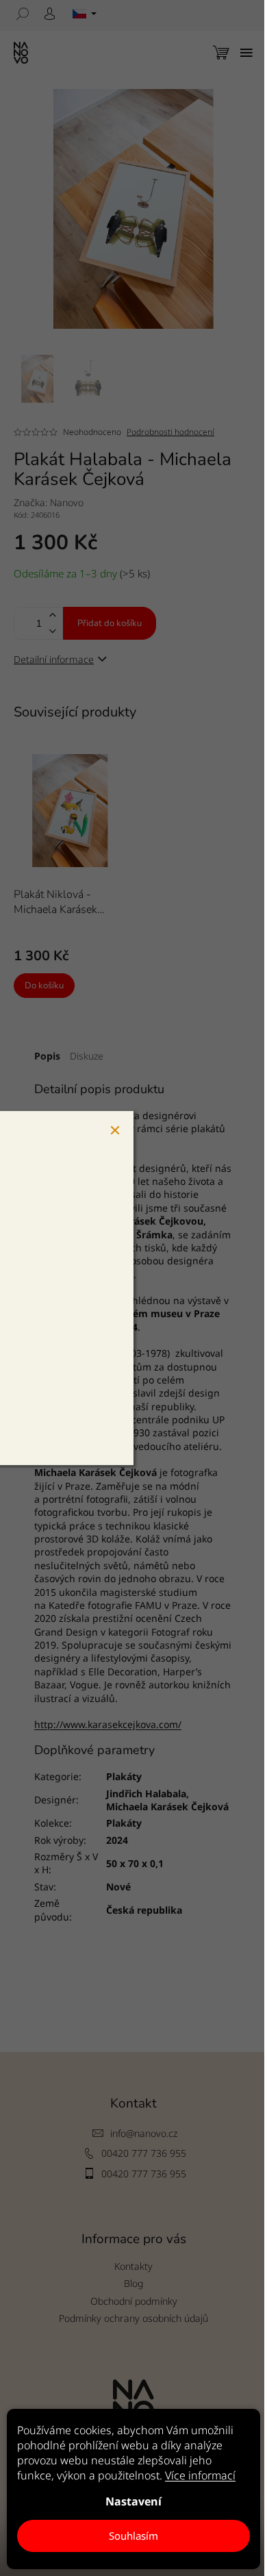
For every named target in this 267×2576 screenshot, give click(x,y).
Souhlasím (133, 2536)
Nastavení (133, 2501)
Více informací (200, 2475)
